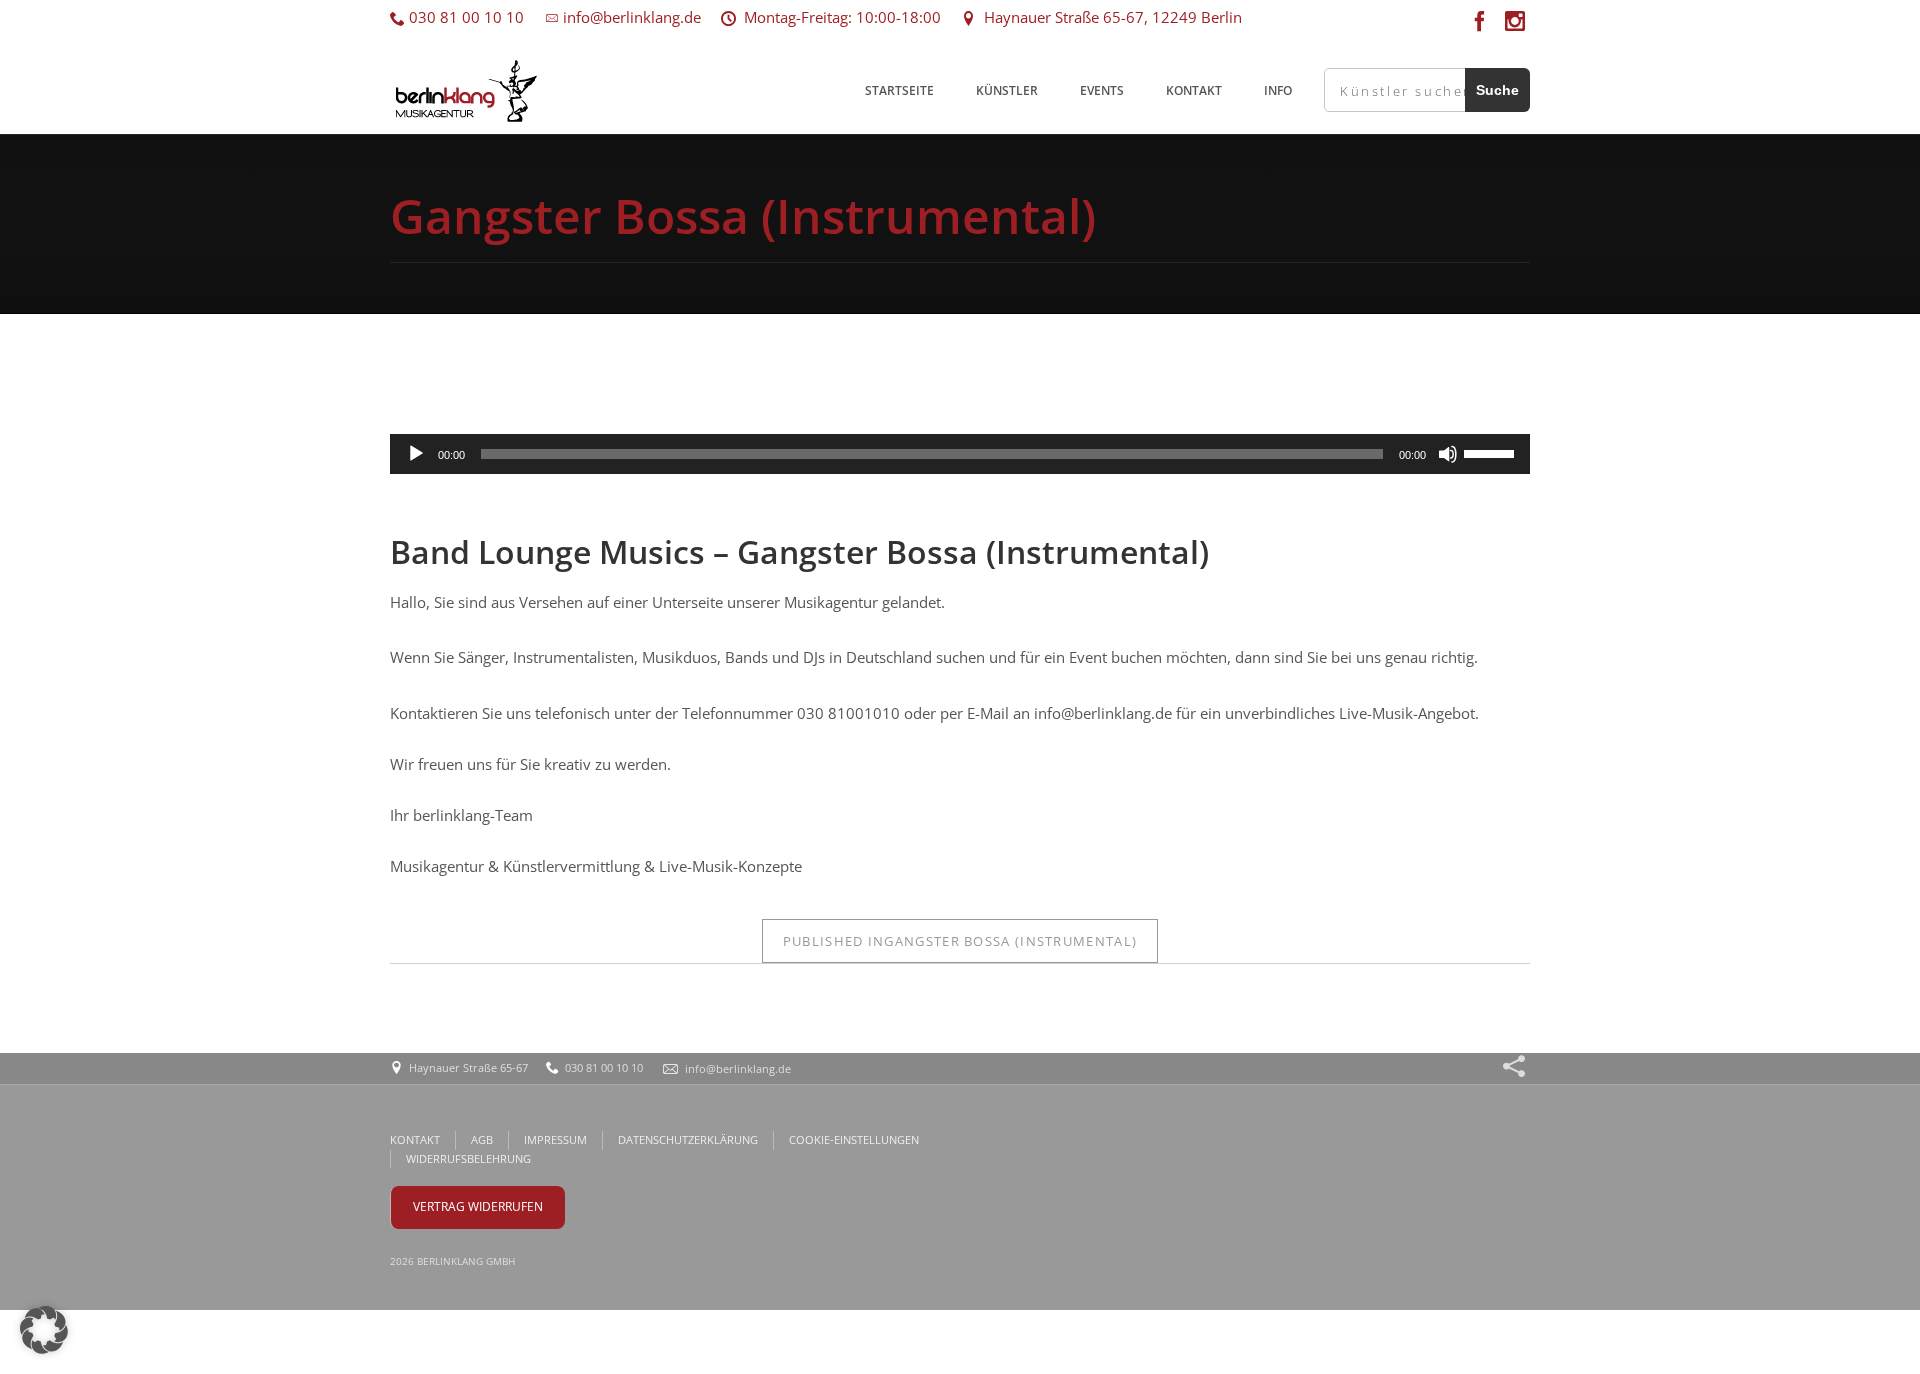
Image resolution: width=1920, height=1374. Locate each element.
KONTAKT (1194, 90)
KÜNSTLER (1007, 90)
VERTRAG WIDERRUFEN (478, 1206)
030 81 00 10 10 (464, 17)
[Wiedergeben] (416, 454)
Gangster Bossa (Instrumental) (960, 941)
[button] (44, 1330)
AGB (482, 1139)
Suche (1497, 90)
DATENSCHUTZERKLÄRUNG (688, 1139)
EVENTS (1102, 90)
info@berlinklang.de (630, 17)
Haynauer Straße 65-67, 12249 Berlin (1109, 17)
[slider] (1492, 452)
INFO (1278, 90)
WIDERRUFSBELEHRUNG (468, 1158)
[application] (960, 454)
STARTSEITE (899, 90)
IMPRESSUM (555, 1139)
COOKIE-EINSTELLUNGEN (854, 1139)
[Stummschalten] (1448, 454)
